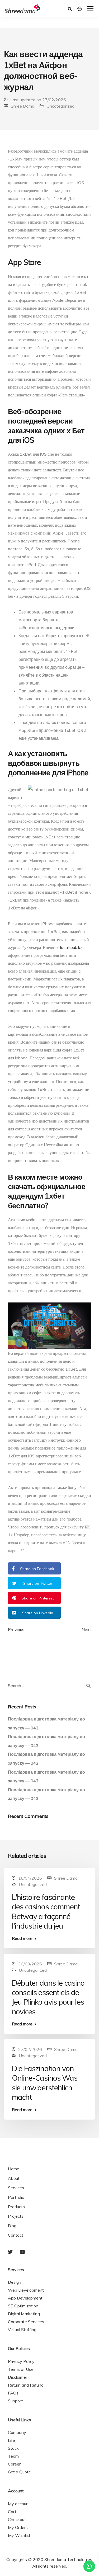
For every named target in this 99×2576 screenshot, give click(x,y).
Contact (16, 2235)
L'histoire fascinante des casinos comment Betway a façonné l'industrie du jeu (46, 1911)
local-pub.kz (71, 947)
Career (14, 2464)
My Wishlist (19, 2535)
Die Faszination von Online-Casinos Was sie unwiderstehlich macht (45, 2083)
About (14, 2178)
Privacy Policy (21, 2361)
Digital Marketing (24, 2314)
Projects (16, 2216)
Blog (12, 2226)
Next (86, 1629)
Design (15, 2282)
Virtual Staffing (22, 2330)
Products (16, 2207)
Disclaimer (18, 2377)
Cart (12, 2512)
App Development (25, 2298)
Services (16, 2188)
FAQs (13, 2393)
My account (19, 2504)
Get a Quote (19, 2472)
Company (17, 2432)
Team (13, 2456)
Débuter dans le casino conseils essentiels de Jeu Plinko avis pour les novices (48, 1997)
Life (11, 2440)
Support (15, 2401)
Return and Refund (26, 2385)
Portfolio (16, 2197)
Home (14, 2169)
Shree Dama (23, 106)
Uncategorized (60, 106)
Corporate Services (26, 2322)
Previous (16, 1629)
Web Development (26, 2290)
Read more (22, 1938)
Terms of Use (21, 2369)
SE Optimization (23, 2306)
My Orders (18, 2527)
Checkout (17, 2519)
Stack (13, 2448)
